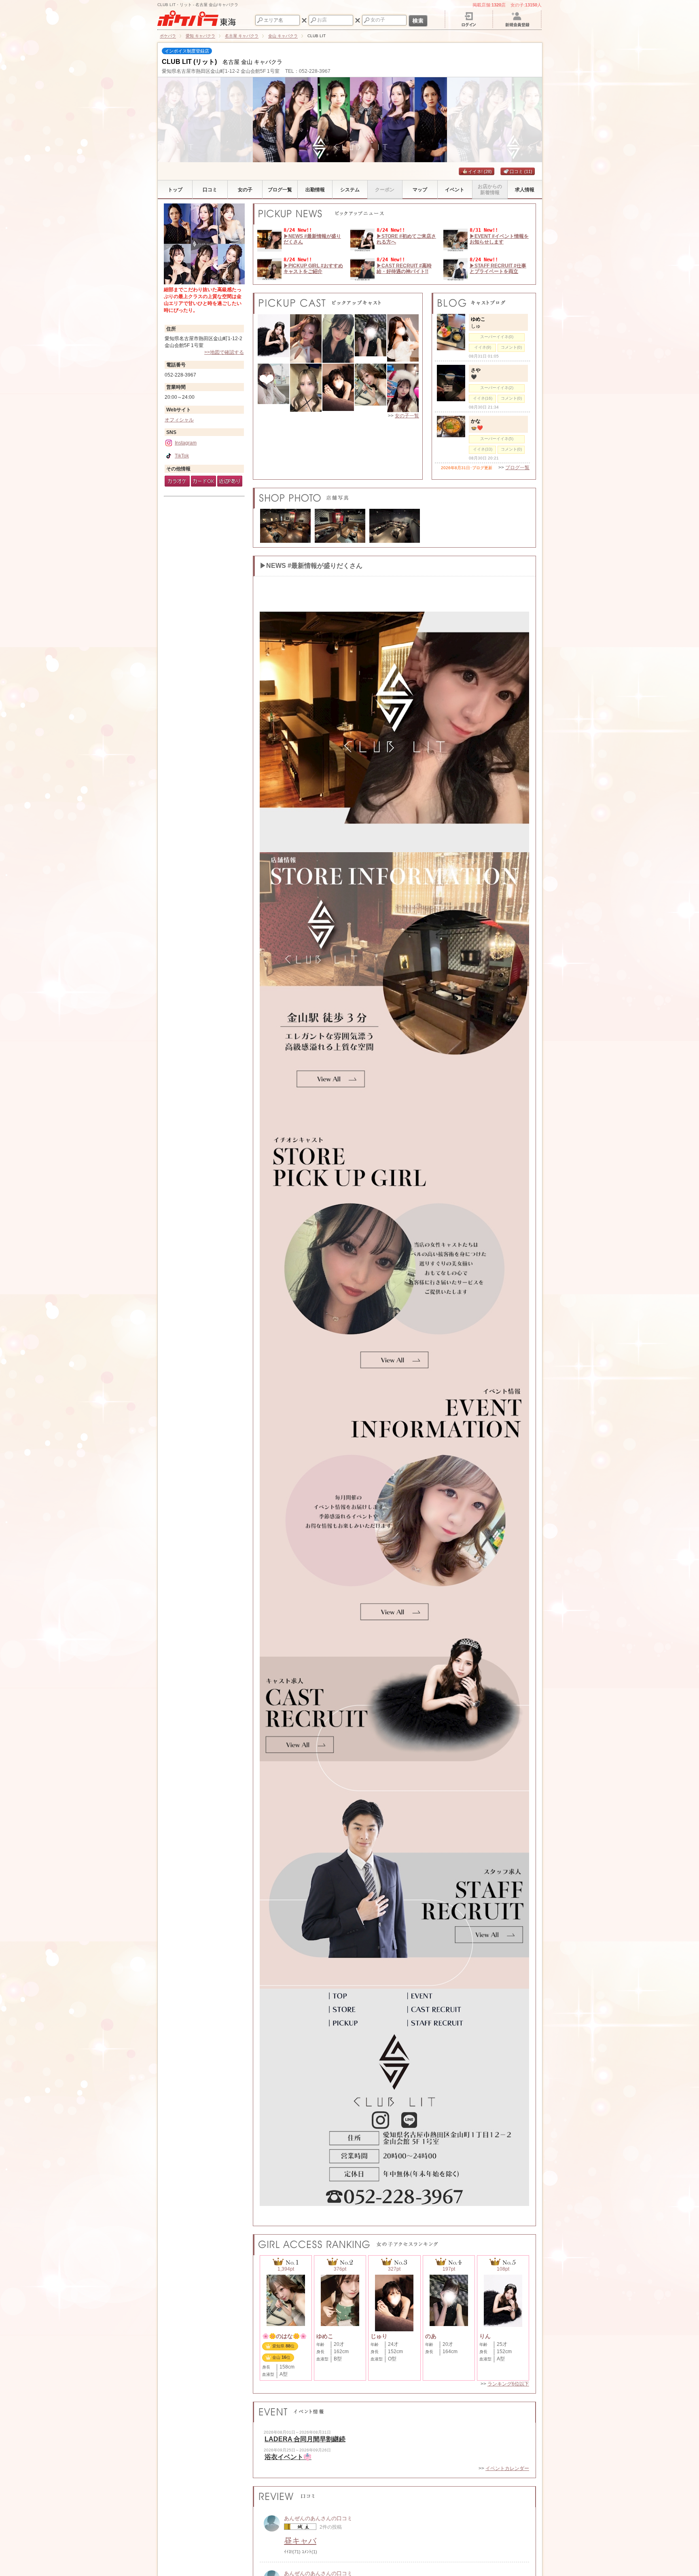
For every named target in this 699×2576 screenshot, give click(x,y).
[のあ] (371, 339)
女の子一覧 (407, 416)
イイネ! (480, 171)
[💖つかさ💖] (306, 339)
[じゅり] (338, 388)
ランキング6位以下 (508, 2384)
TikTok (182, 456)
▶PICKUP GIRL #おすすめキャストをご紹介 (313, 269)
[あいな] (403, 339)
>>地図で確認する (224, 352)
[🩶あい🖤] (403, 388)
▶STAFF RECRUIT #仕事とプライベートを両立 (498, 269)
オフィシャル (179, 420)
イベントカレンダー (507, 2468)
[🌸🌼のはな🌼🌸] (371, 388)
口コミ (521, 171)
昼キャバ (300, 2541)
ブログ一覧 (517, 468)
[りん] (273, 339)
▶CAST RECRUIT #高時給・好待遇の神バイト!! (404, 269)
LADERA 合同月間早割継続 (305, 2439)
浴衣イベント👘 (288, 2457)
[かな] (306, 388)
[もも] (338, 339)
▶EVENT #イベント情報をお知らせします (499, 239)
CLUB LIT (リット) (189, 62)
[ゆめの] (273, 388)
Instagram (186, 443)
